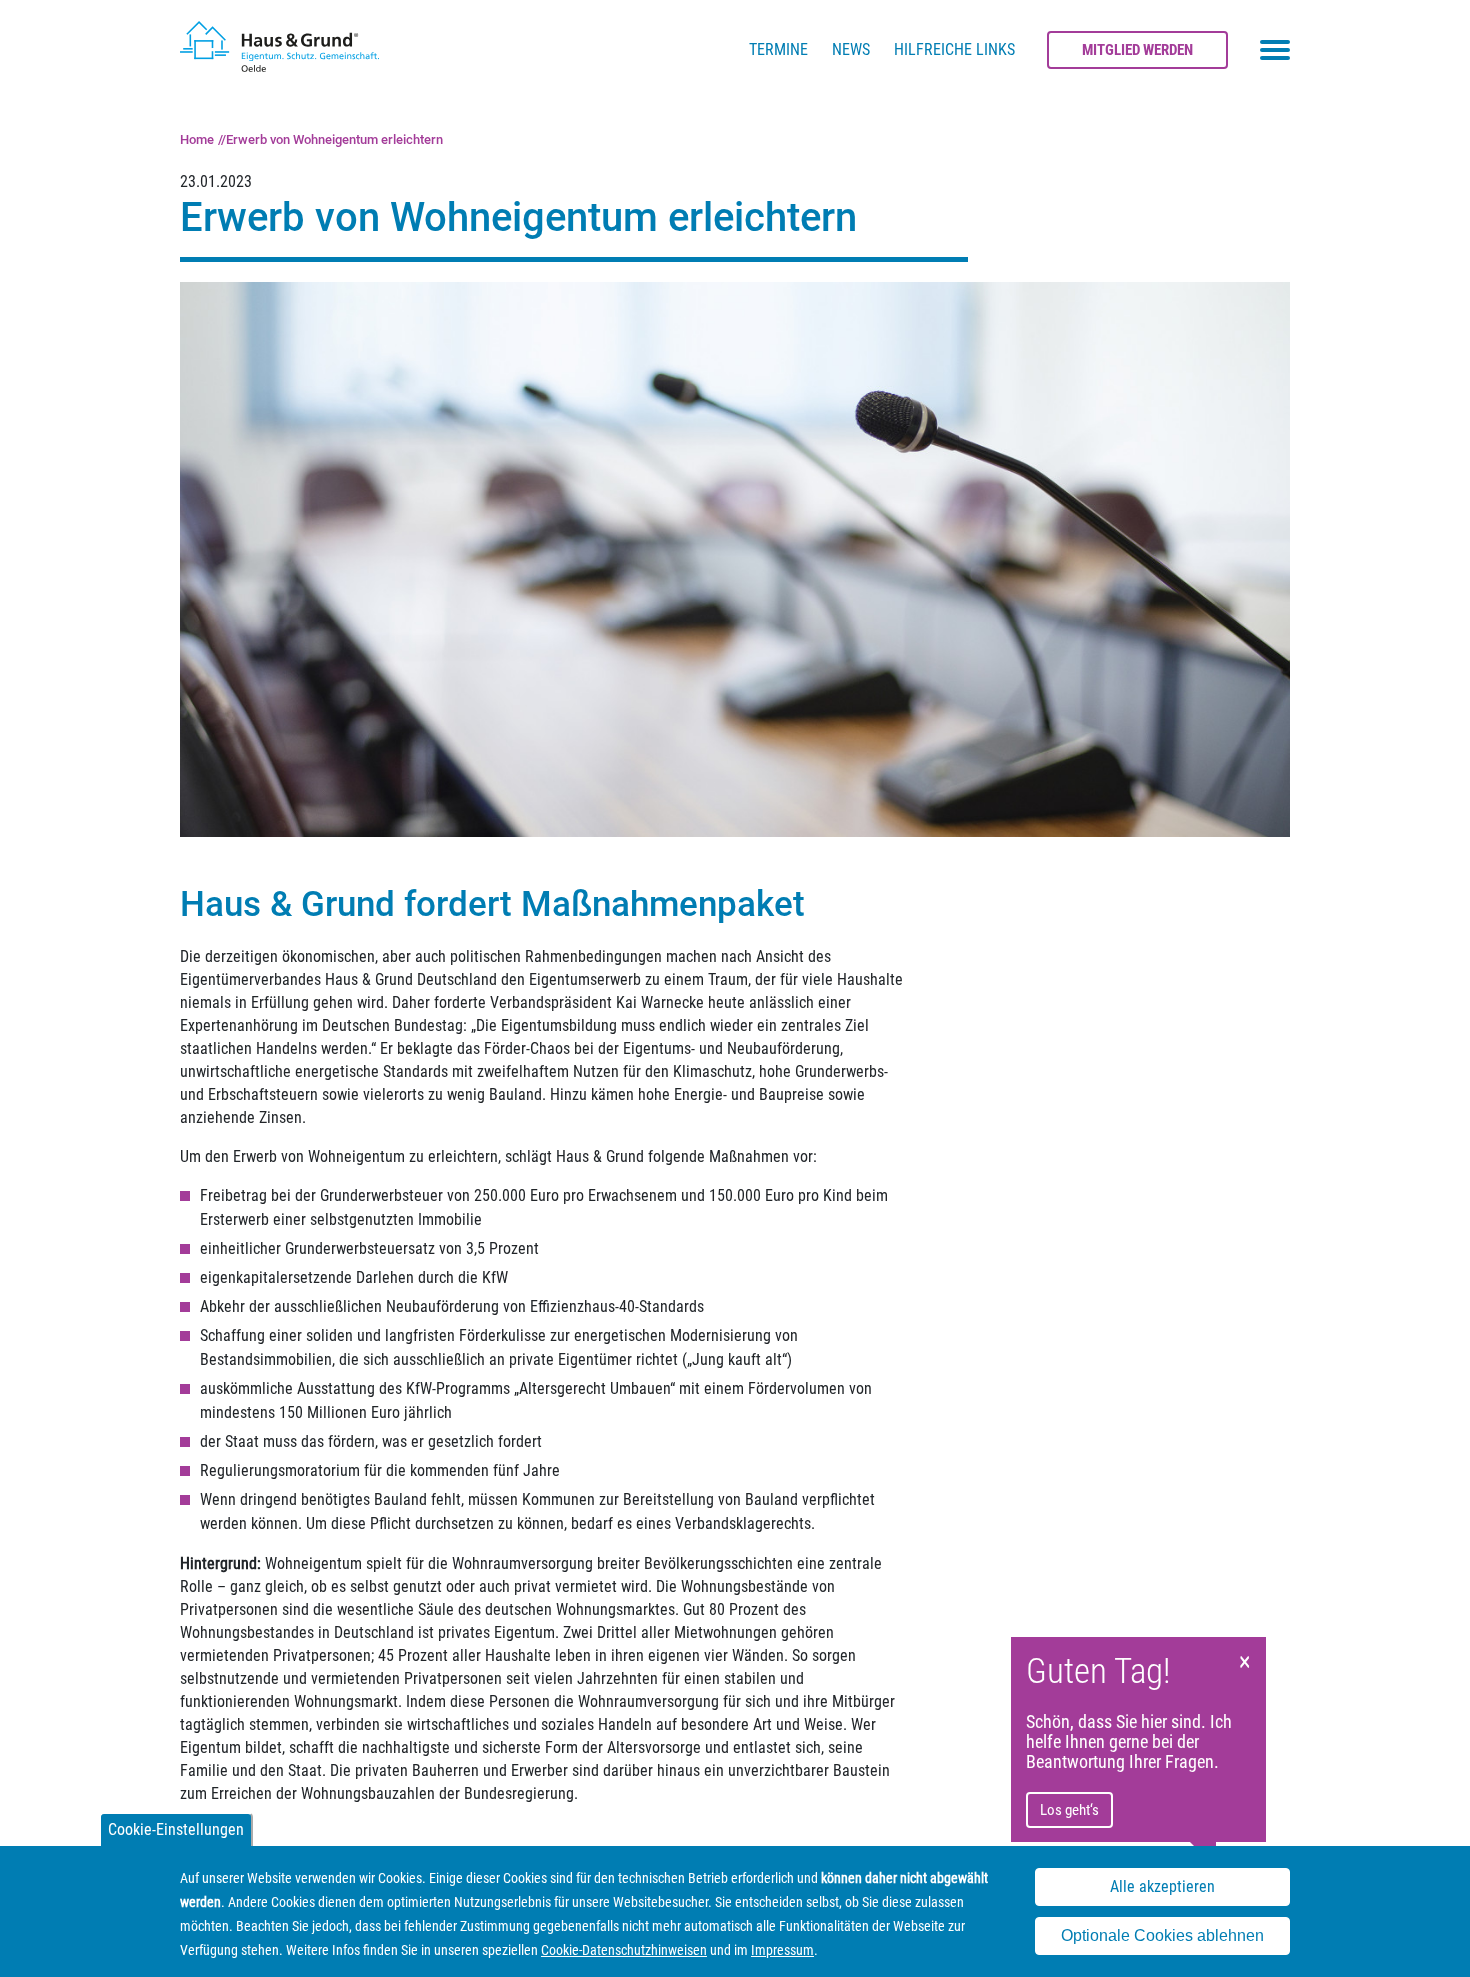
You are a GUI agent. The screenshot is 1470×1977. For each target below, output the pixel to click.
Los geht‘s (1069, 1810)
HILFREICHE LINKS (954, 49)
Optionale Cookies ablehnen (1162, 1935)
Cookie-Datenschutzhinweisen (624, 1950)
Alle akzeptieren (1162, 1887)
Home (197, 139)
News (851, 49)
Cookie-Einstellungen (176, 1829)
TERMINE (778, 49)
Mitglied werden (1137, 50)
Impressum (782, 1950)
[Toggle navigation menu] (1275, 50)
